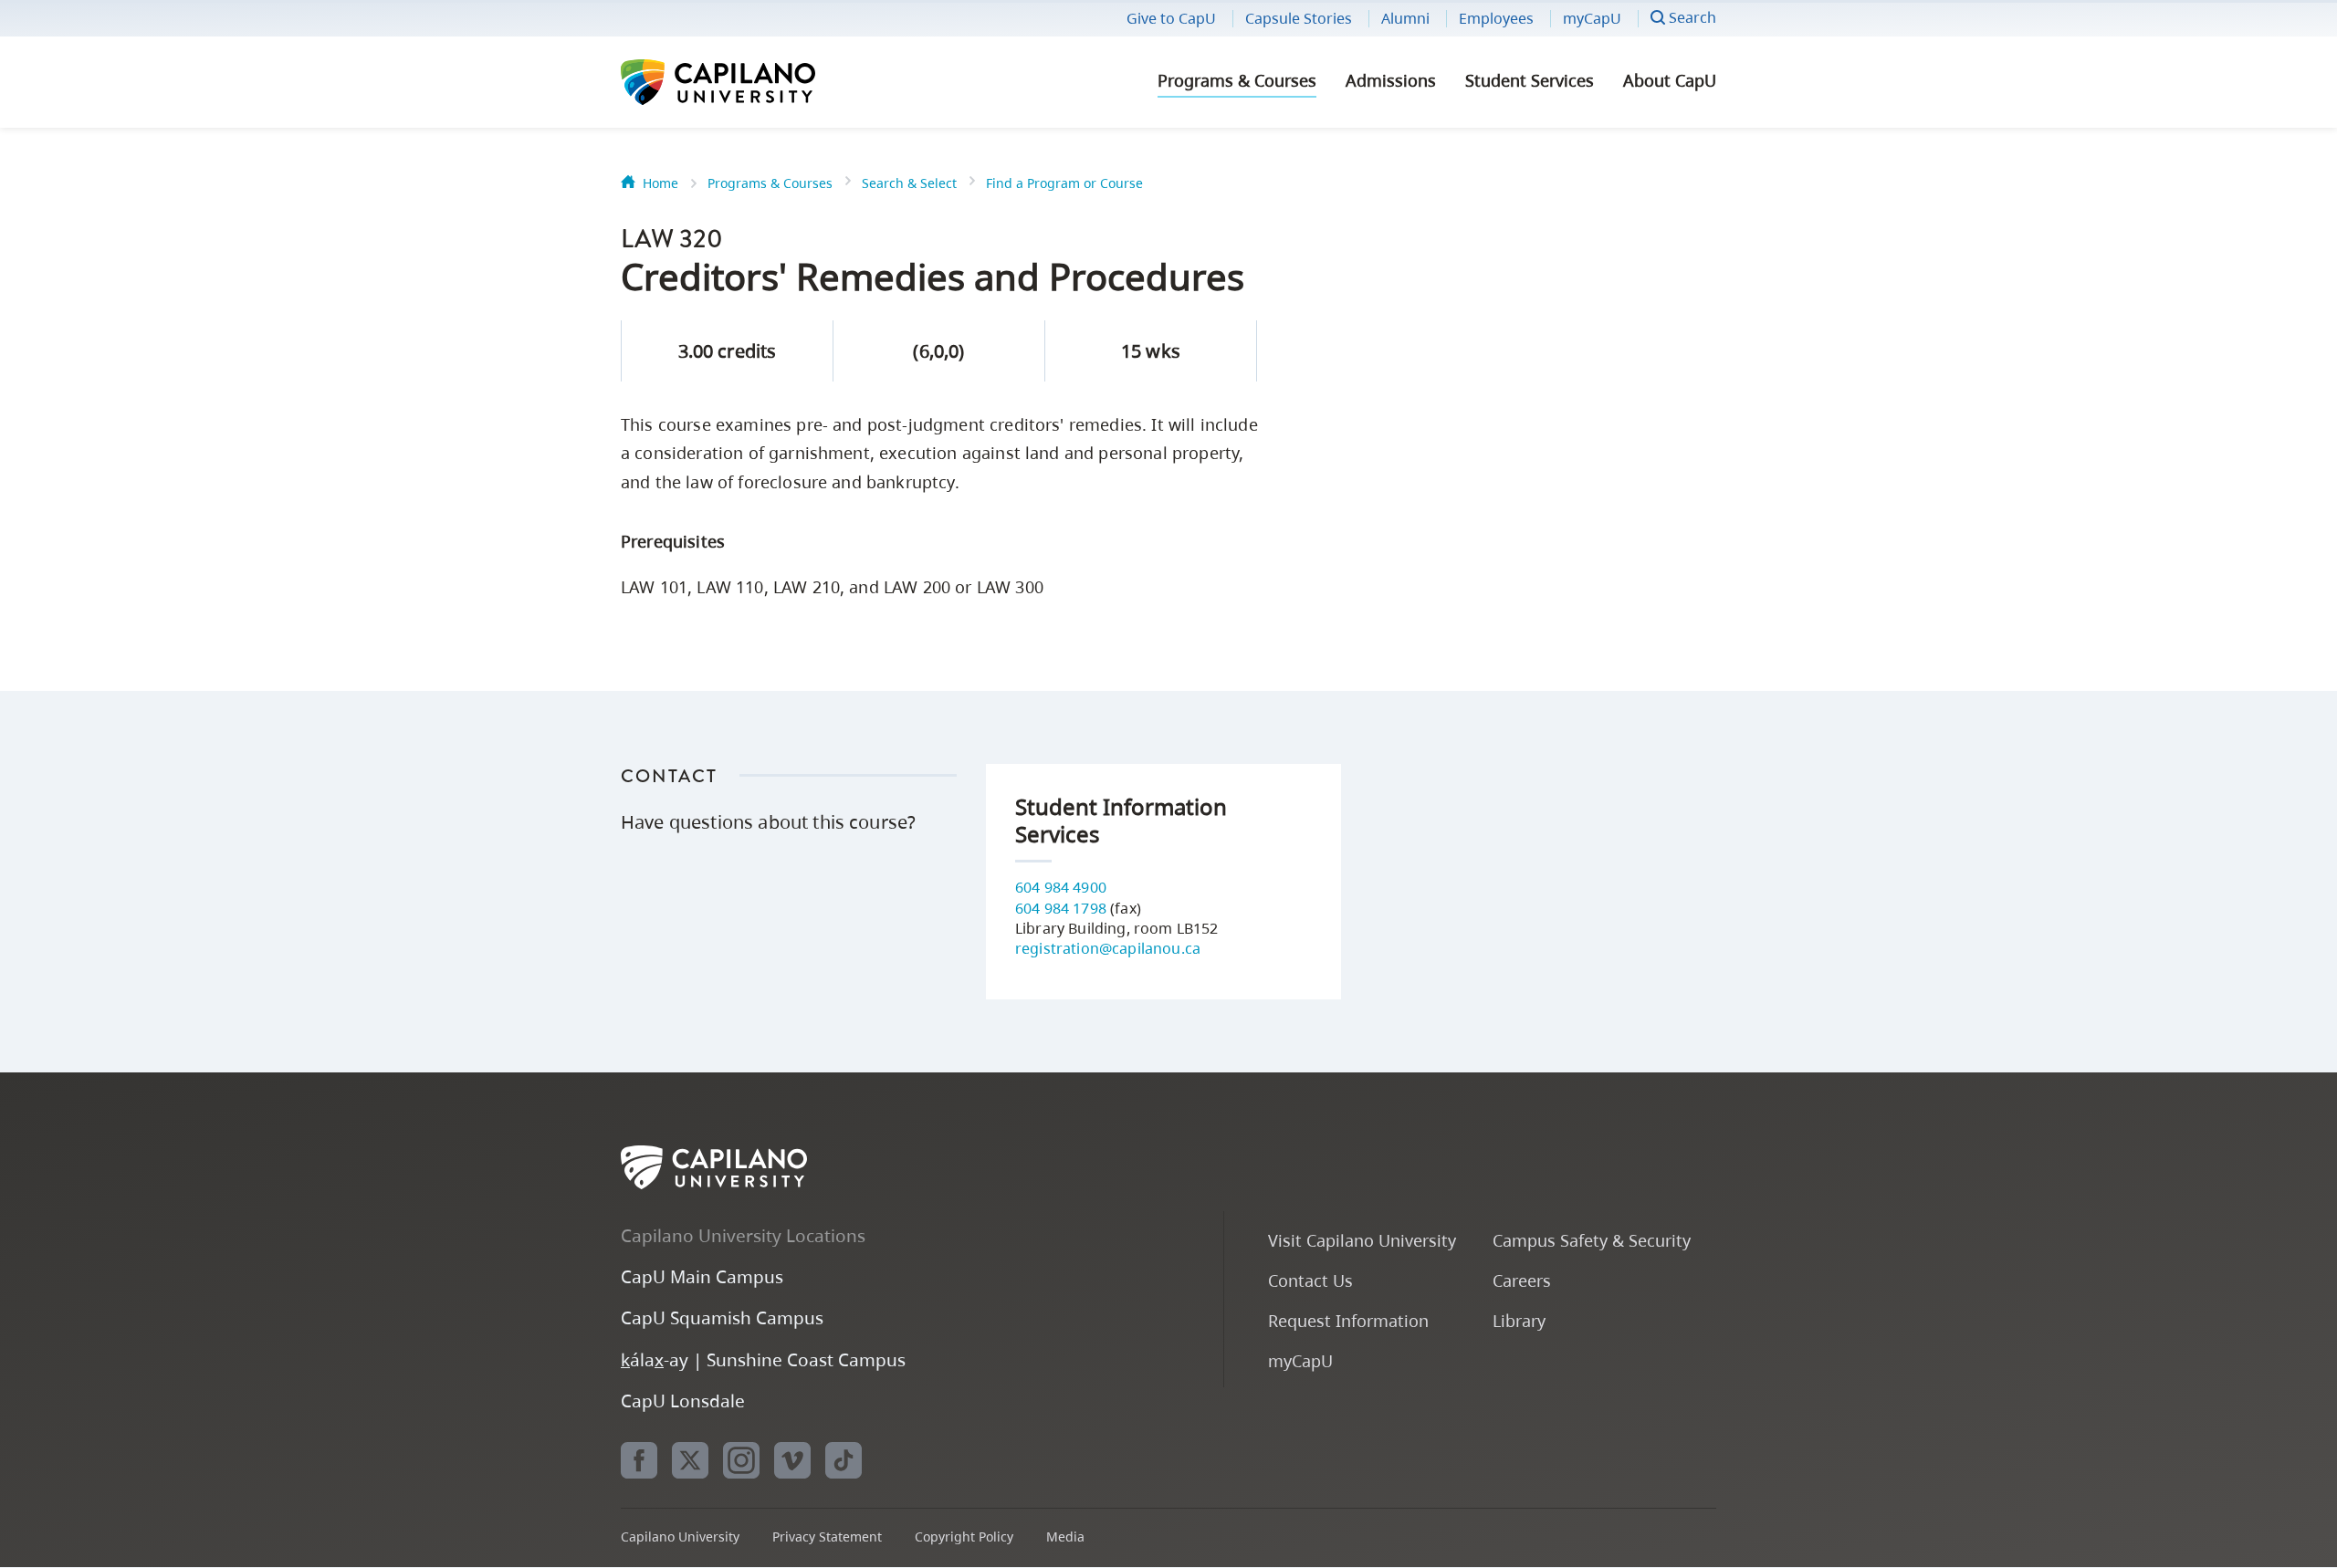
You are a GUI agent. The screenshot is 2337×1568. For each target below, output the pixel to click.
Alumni (1405, 18)
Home (660, 183)
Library (1519, 1320)
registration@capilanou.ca (1108, 948)
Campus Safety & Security (1592, 1240)
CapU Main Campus (702, 1276)
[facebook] (639, 1460)
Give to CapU (1171, 18)
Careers (1522, 1280)
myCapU (1592, 18)
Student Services (1530, 80)
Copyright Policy (964, 1537)
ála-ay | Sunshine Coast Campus (763, 1359)
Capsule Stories (1299, 18)
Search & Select (909, 183)
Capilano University (767, 82)
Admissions (1391, 80)
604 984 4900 (1061, 887)
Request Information (1348, 1320)
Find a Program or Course (1064, 183)
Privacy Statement (827, 1537)
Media (1065, 1537)
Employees (1496, 18)
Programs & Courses (1237, 80)
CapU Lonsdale (683, 1401)
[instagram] (741, 1460)
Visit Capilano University (1362, 1240)
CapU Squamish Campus (722, 1317)
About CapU (1670, 80)
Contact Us (1310, 1280)
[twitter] (690, 1460)
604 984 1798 (1061, 908)
